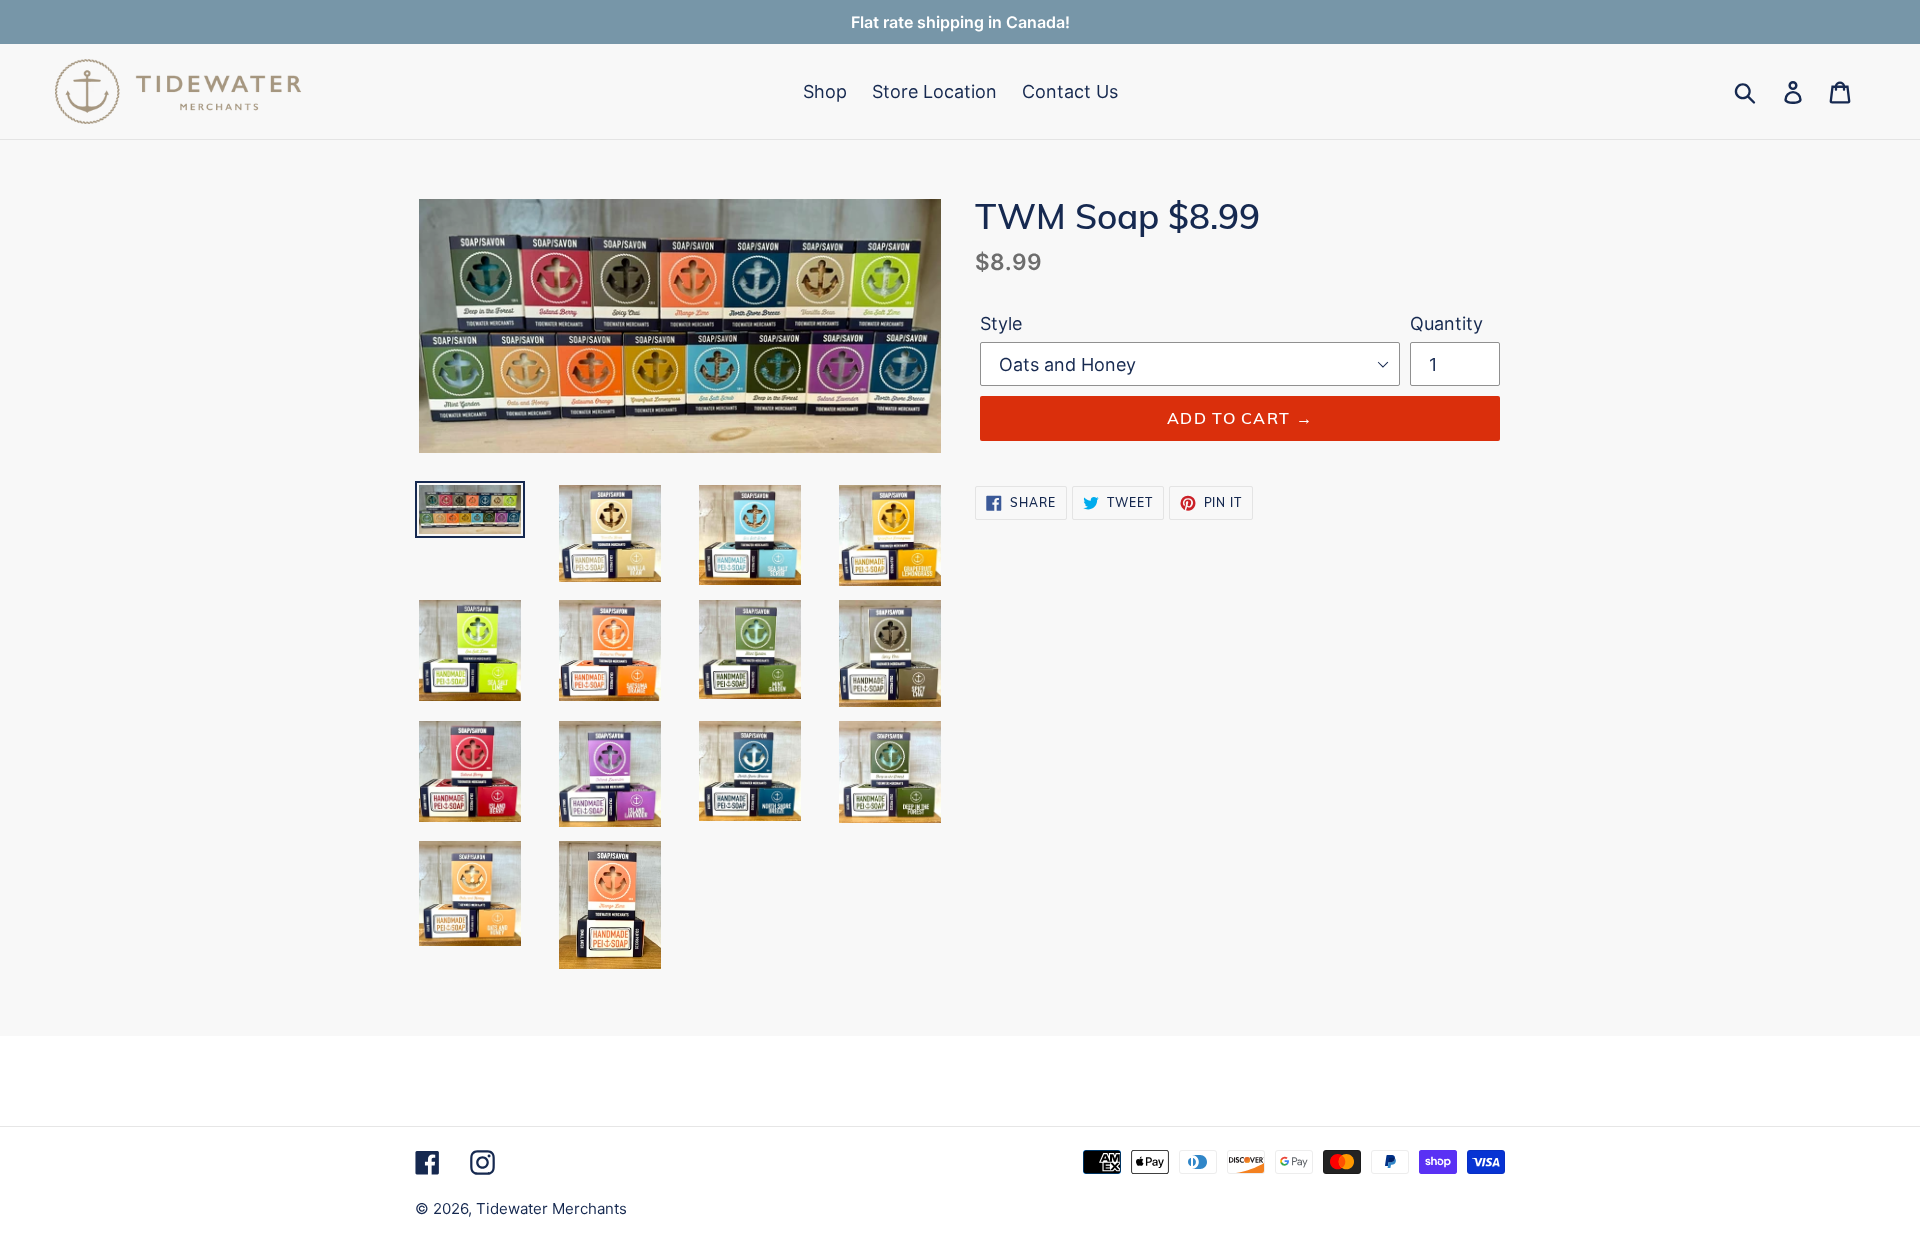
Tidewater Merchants (551, 1208)
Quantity (1446, 323)
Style (1001, 323)
